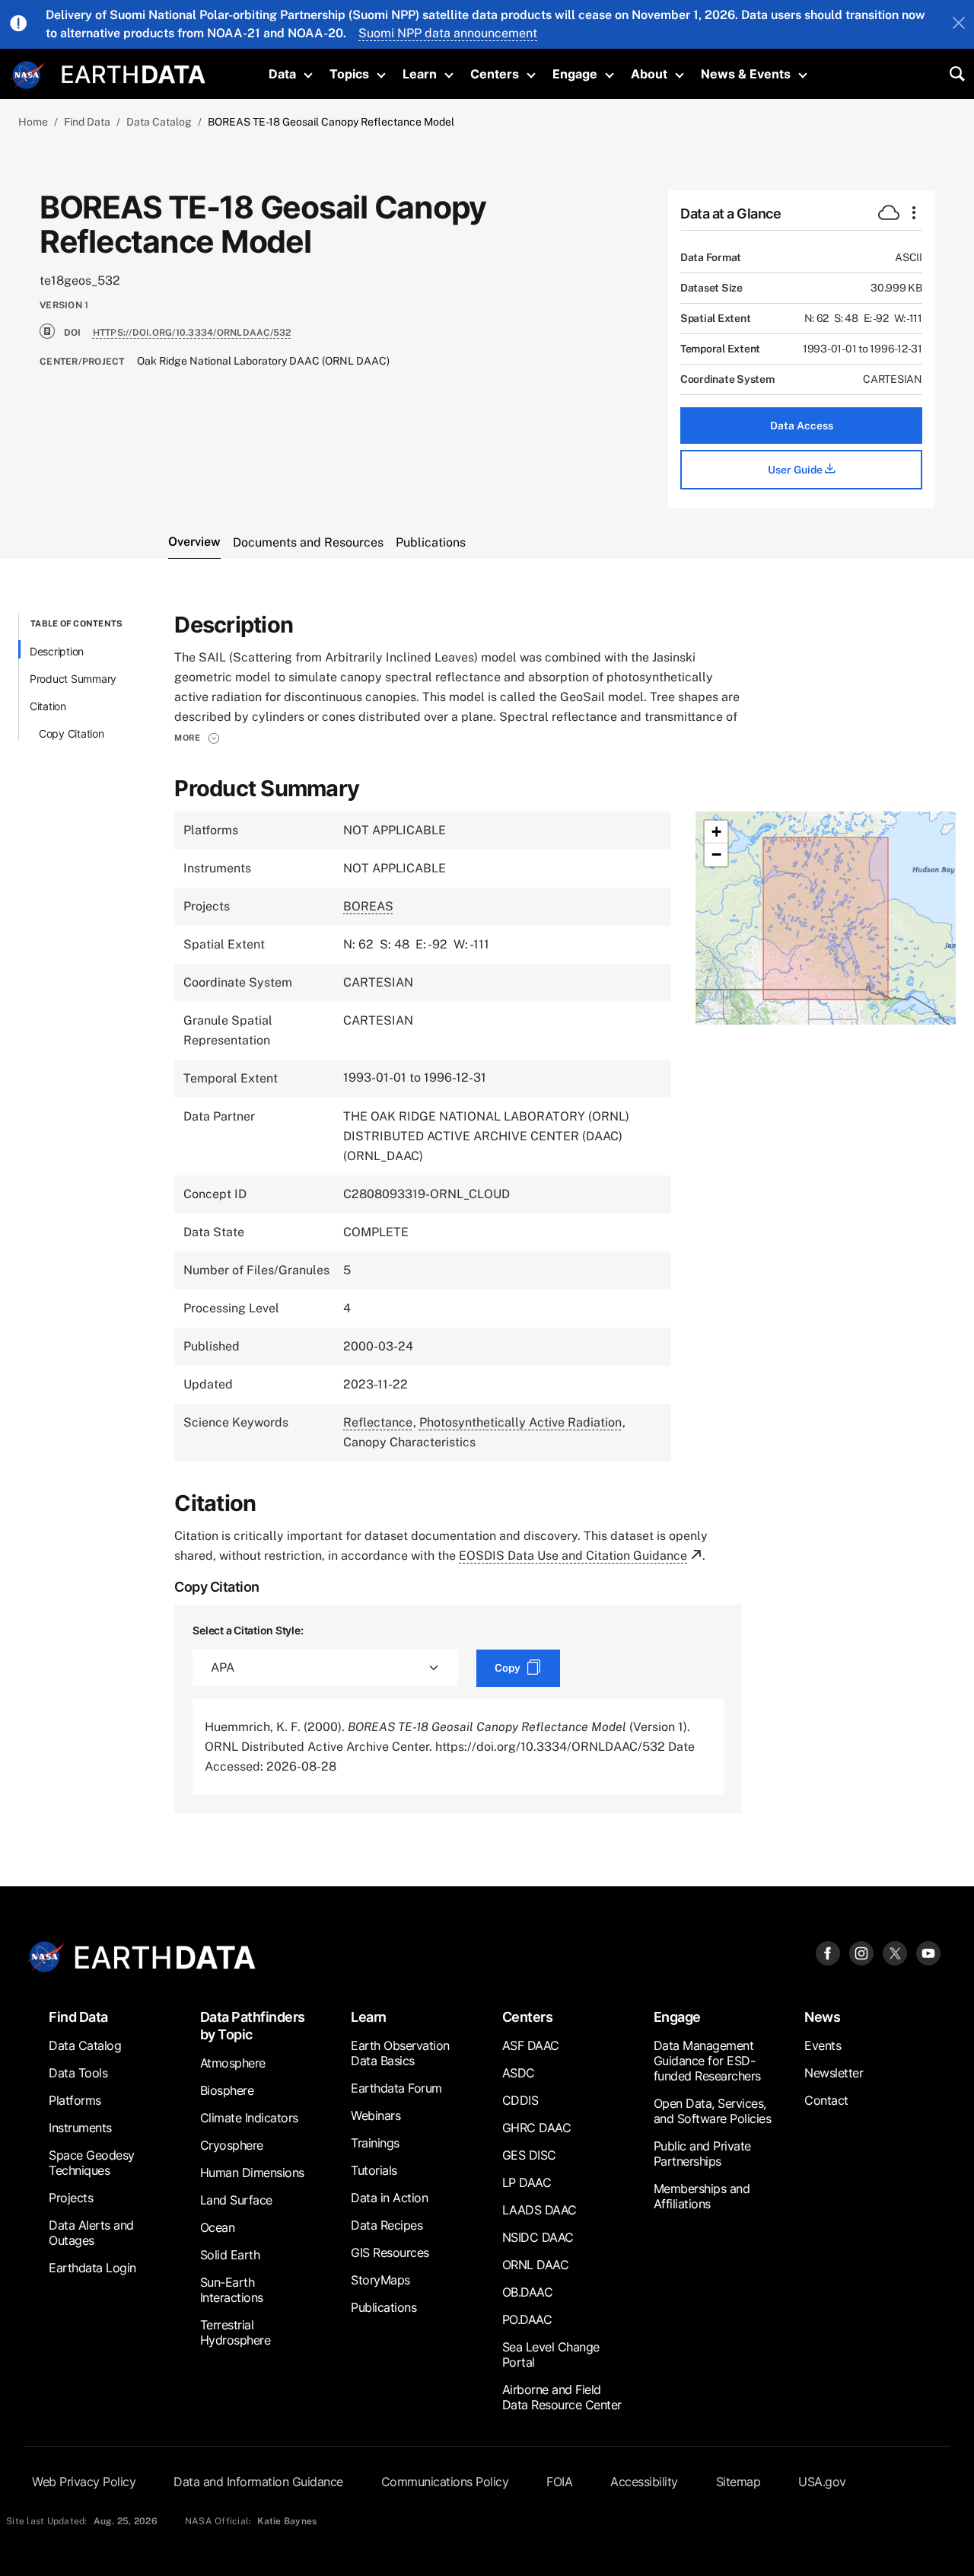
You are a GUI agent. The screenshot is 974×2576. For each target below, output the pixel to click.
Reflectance (378, 1422)
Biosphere (227, 2090)
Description (57, 651)
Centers (495, 74)
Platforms (75, 2100)
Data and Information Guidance (258, 2482)
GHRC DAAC (537, 2128)
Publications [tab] (431, 542)
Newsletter (834, 2073)
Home (33, 122)
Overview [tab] (194, 542)
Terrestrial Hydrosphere (236, 2332)
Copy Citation (72, 733)
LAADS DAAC (540, 2210)
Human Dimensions (252, 2173)
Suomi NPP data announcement (448, 33)
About (649, 74)
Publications (384, 2307)
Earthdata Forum (396, 2088)
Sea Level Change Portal (551, 2354)
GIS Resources (390, 2252)
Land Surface (236, 2200)
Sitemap (738, 2482)
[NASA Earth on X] (895, 1953)
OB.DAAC (528, 2292)
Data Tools (78, 2073)
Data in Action (389, 2198)
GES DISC (529, 2155)
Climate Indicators (249, 2118)
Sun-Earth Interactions (232, 2290)
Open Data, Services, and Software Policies (713, 2111)
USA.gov (822, 2482)
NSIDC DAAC (538, 2237)
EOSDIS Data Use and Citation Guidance (573, 1556)
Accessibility (644, 2482)
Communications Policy (445, 2482)
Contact (826, 2100)
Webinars (376, 2115)
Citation (48, 706)
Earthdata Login (92, 2268)
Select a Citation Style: (248, 1630)
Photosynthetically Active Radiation (520, 1422)
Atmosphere (233, 2063)
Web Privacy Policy (84, 2482)
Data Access (802, 426)
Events (823, 2045)
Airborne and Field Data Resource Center (562, 2397)
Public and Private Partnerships (702, 2154)
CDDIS (520, 2100)
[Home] (134, 73)
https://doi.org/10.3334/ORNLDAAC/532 (192, 333)
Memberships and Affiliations (702, 2196)
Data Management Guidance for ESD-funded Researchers (707, 2061)
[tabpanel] (487, 1213)
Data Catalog (159, 122)
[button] (197, 738)
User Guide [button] (796, 470)
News (822, 2017)
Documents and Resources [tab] (308, 542)
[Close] (959, 24)
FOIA (559, 2482)
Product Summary (73, 679)
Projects (71, 2198)
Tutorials (374, 2170)
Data (282, 74)
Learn (420, 74)
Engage (575, 74)
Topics (349, 74)
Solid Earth (230, 2255)
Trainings (375, 2143)
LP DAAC (527, 2182)
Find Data (87, 122)
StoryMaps (380, 2280)
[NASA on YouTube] (928, 1953)
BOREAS (368, 906)
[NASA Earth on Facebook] (828, 1953)
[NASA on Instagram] (861, 1953)
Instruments (80, 2128)
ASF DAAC (531, 2045)
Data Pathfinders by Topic (253, 2026)
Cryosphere (232, 2145)
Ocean (218, 2227)
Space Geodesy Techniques (92, 2163)
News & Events (746, 74)
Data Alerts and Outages (91, 2233)
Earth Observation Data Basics (400, 2053)
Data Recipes (387, 2225)
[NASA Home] (28, 75)
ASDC (519, 2073)
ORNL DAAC (536, 2265)
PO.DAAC (527, 2319)
